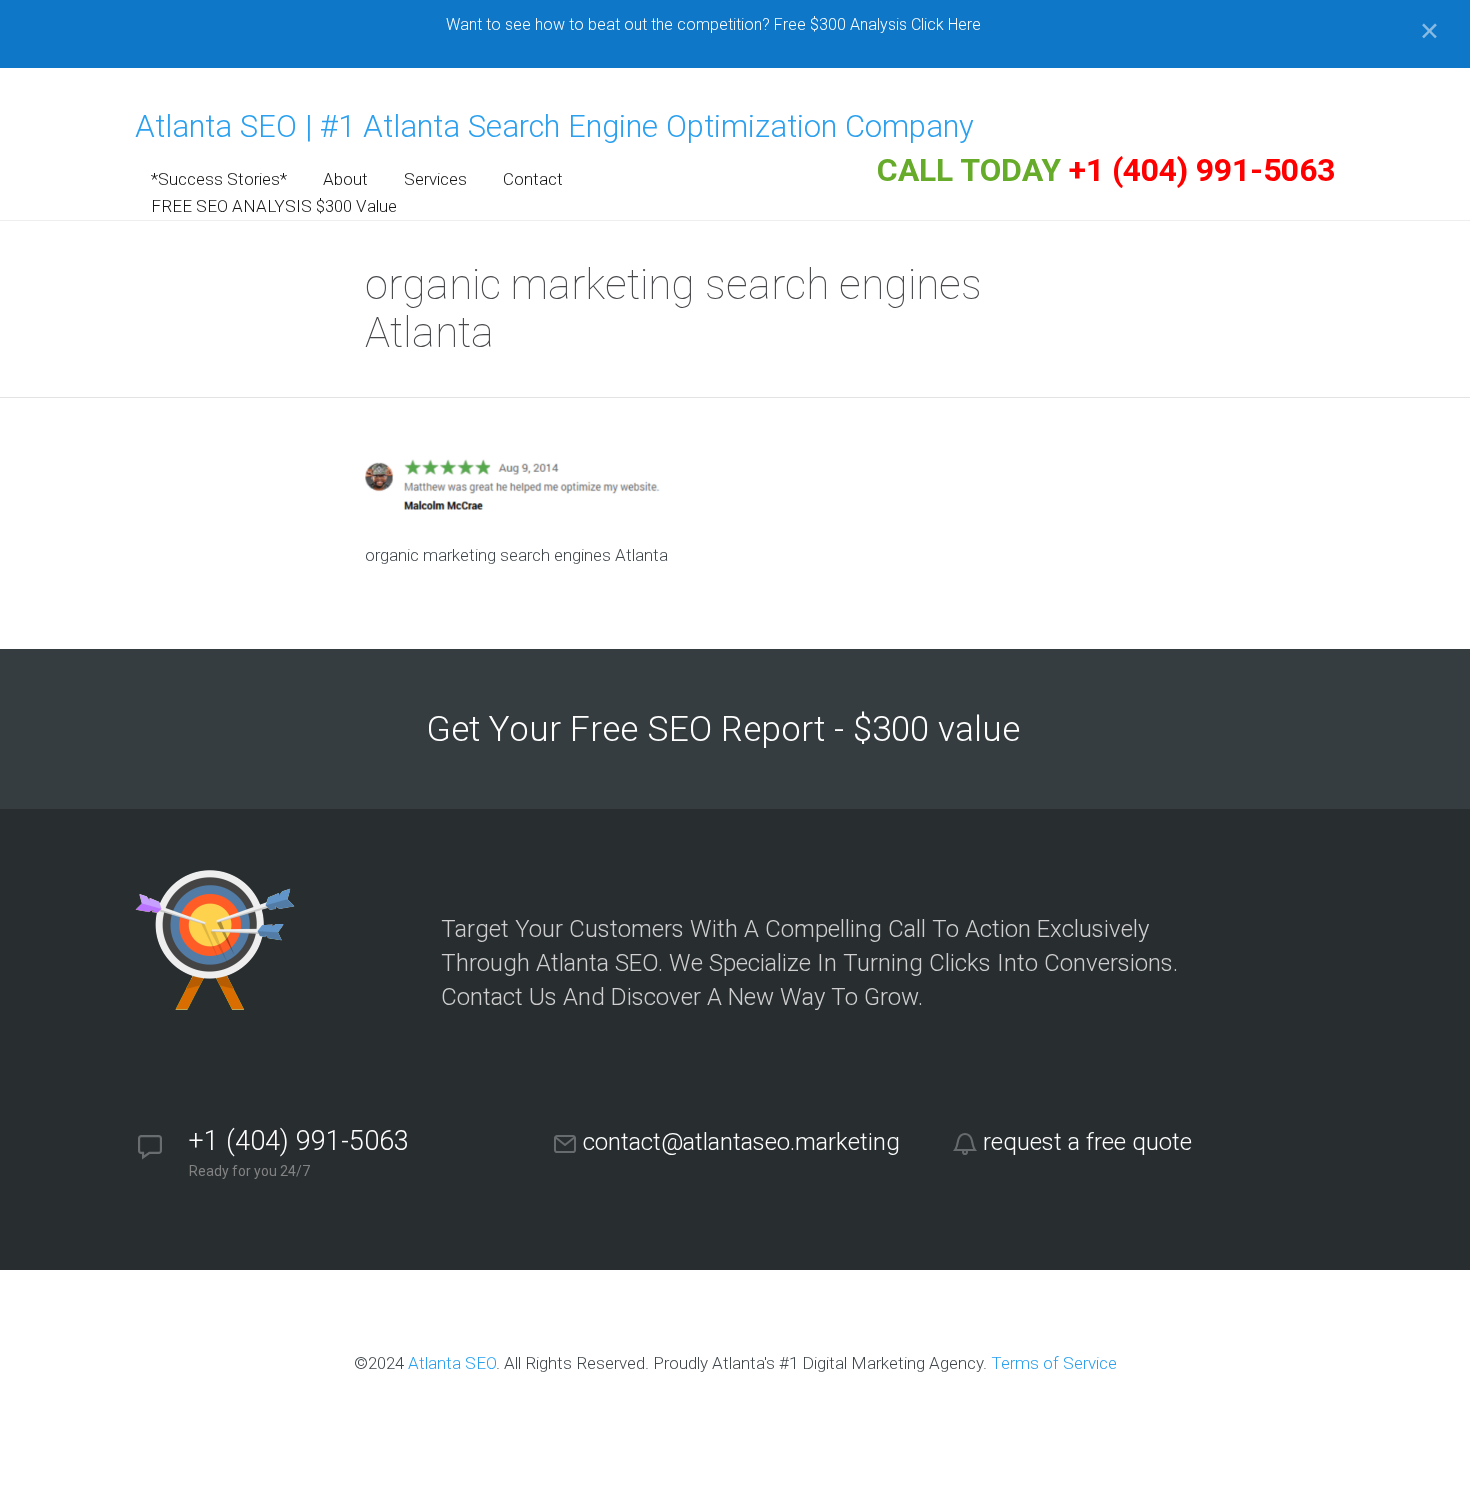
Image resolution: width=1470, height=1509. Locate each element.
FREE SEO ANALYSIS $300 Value (274, 206)
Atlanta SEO (452, 1363)
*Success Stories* (219, 179)
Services (435, 179)
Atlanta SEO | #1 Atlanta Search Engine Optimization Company (554, 126)
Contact (533, 179)
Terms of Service (1054, 1363)
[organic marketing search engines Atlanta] (515, 508)
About (345, 179)
